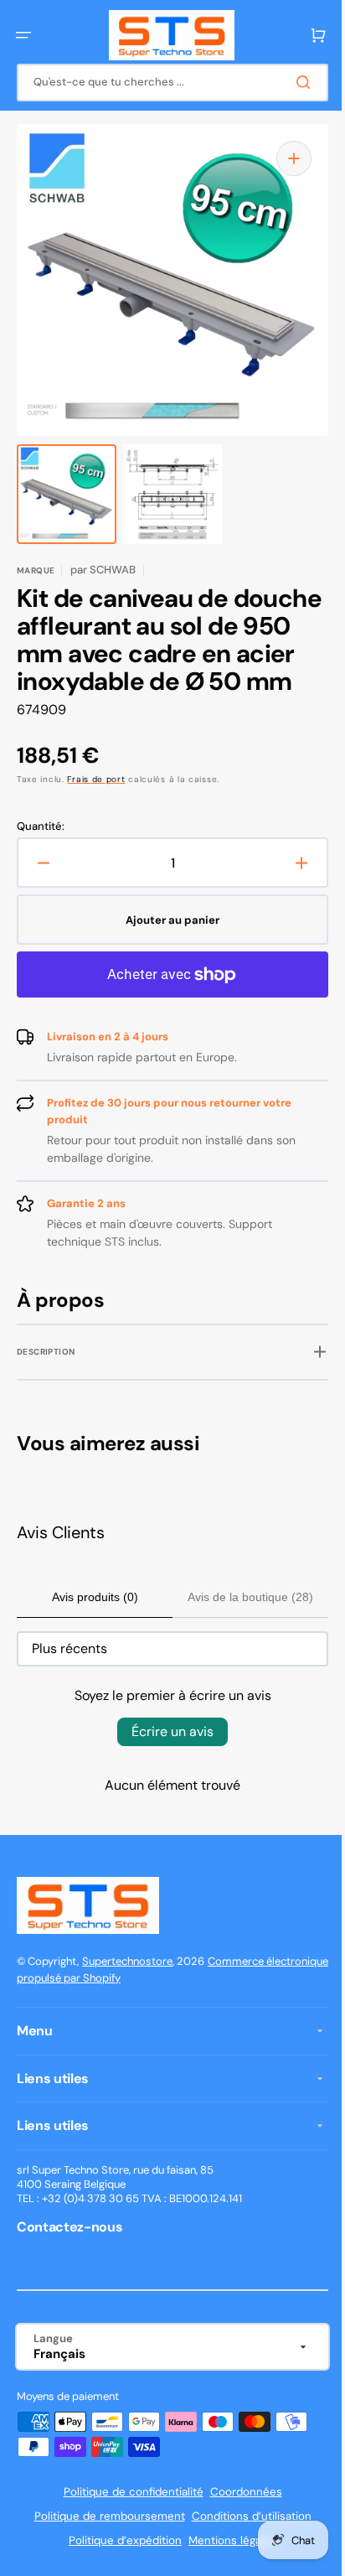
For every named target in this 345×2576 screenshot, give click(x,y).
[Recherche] (294, 82)
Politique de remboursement (103, 2544)
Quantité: (41, 854)
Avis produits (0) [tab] (92, 1625)
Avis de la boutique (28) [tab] (241, 1625)
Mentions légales (227, 2568)
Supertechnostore (127, 1988)
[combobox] (166, 83)
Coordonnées (239, 2519)
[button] (23, 35)
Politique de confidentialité (127, 2519)
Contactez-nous (70, 2254)
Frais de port (96, 807)
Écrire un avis (167, 1759)
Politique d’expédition (119, 2568)
